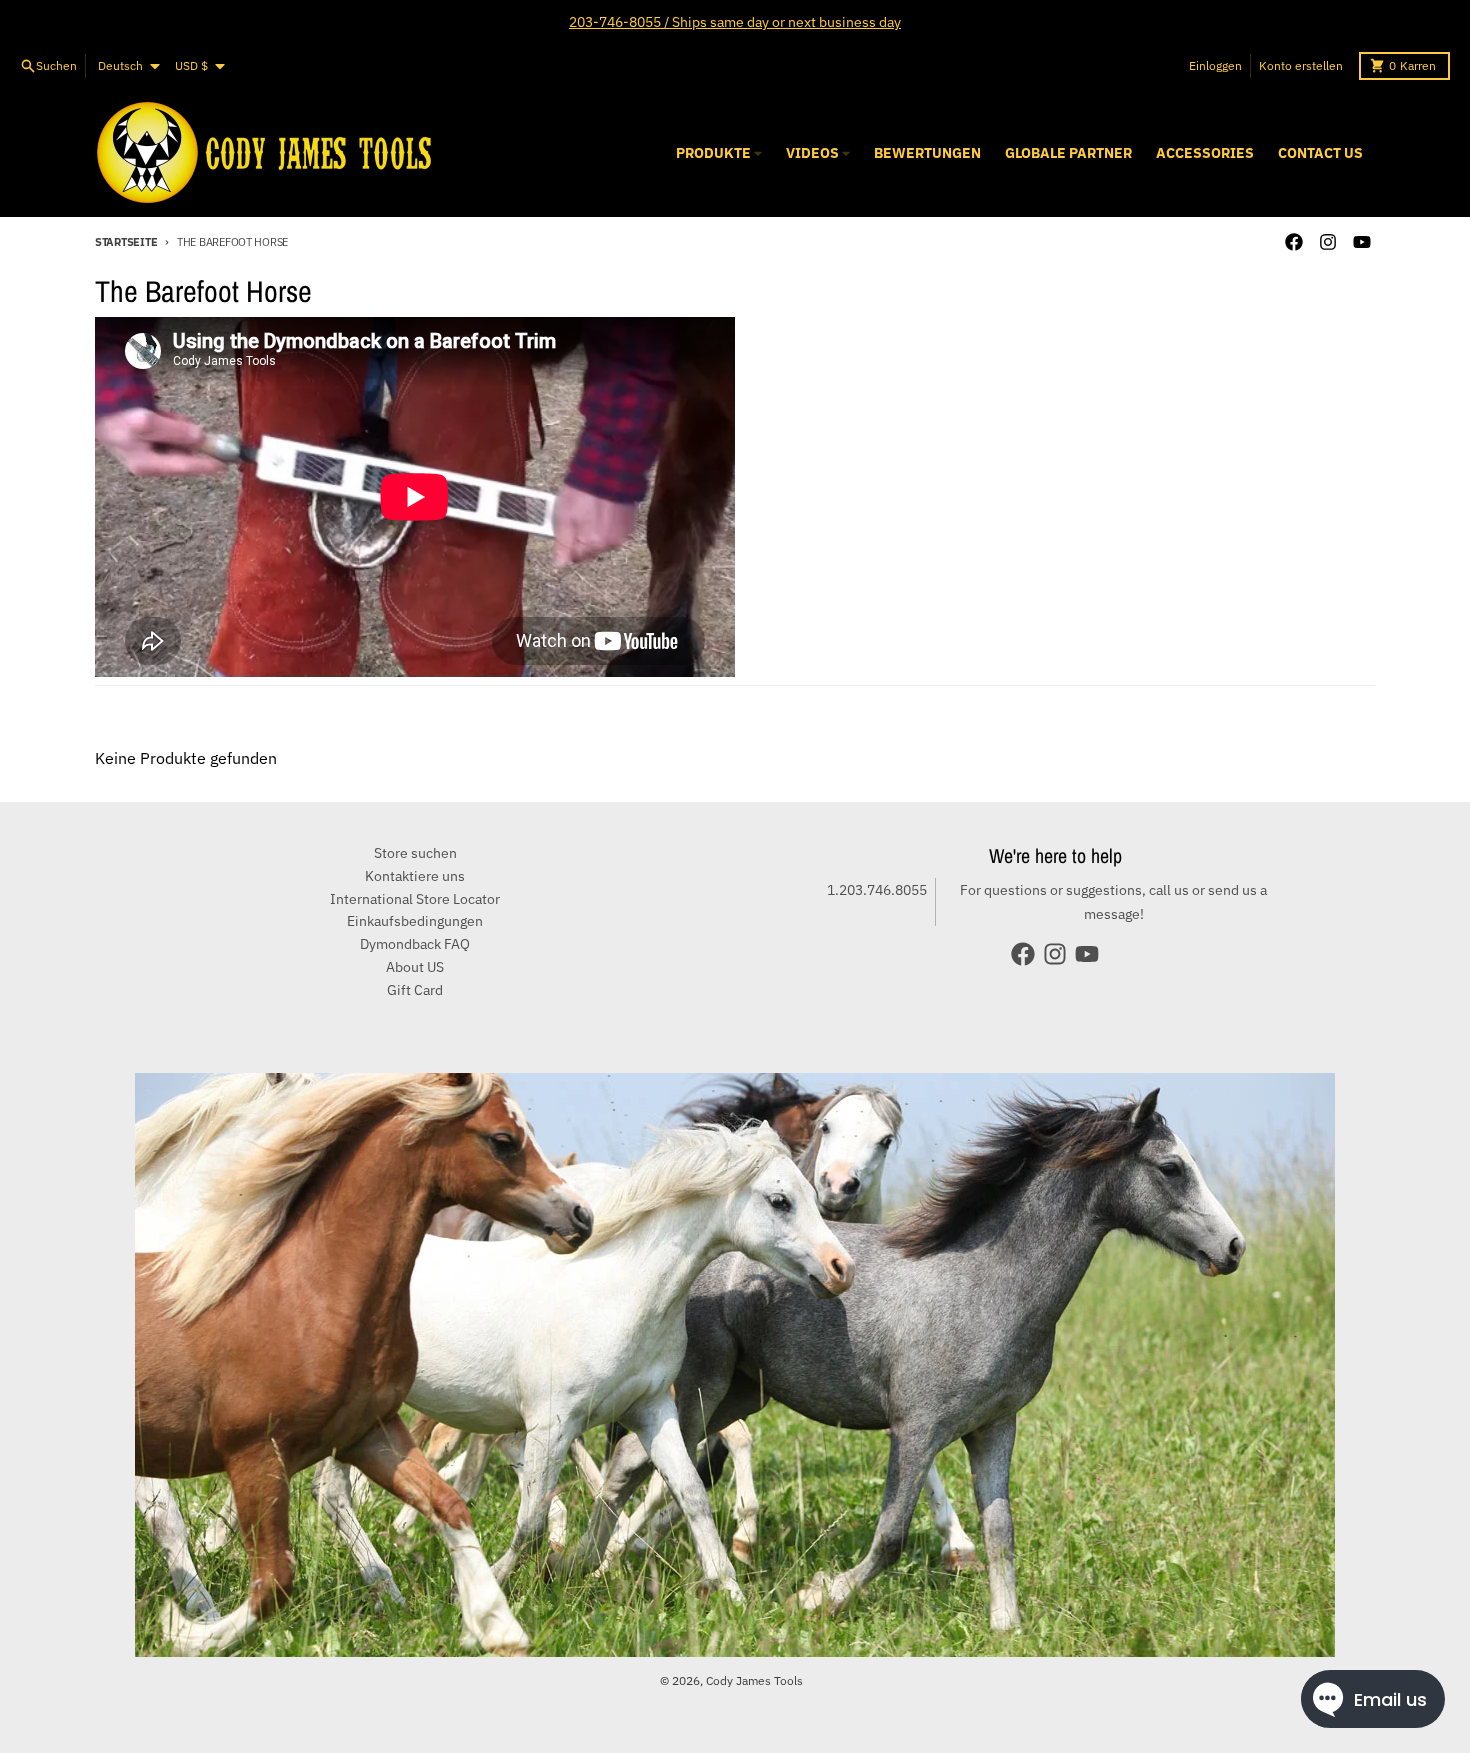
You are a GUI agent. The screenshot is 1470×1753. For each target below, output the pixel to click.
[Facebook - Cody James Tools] (1294, 242)
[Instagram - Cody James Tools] (1328, 242)
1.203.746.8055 (877, 890)
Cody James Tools (754, 1680)
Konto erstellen (1301, 65)
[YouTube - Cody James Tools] (1362, 242)
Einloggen (1215, 65)
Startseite (126, 242)
